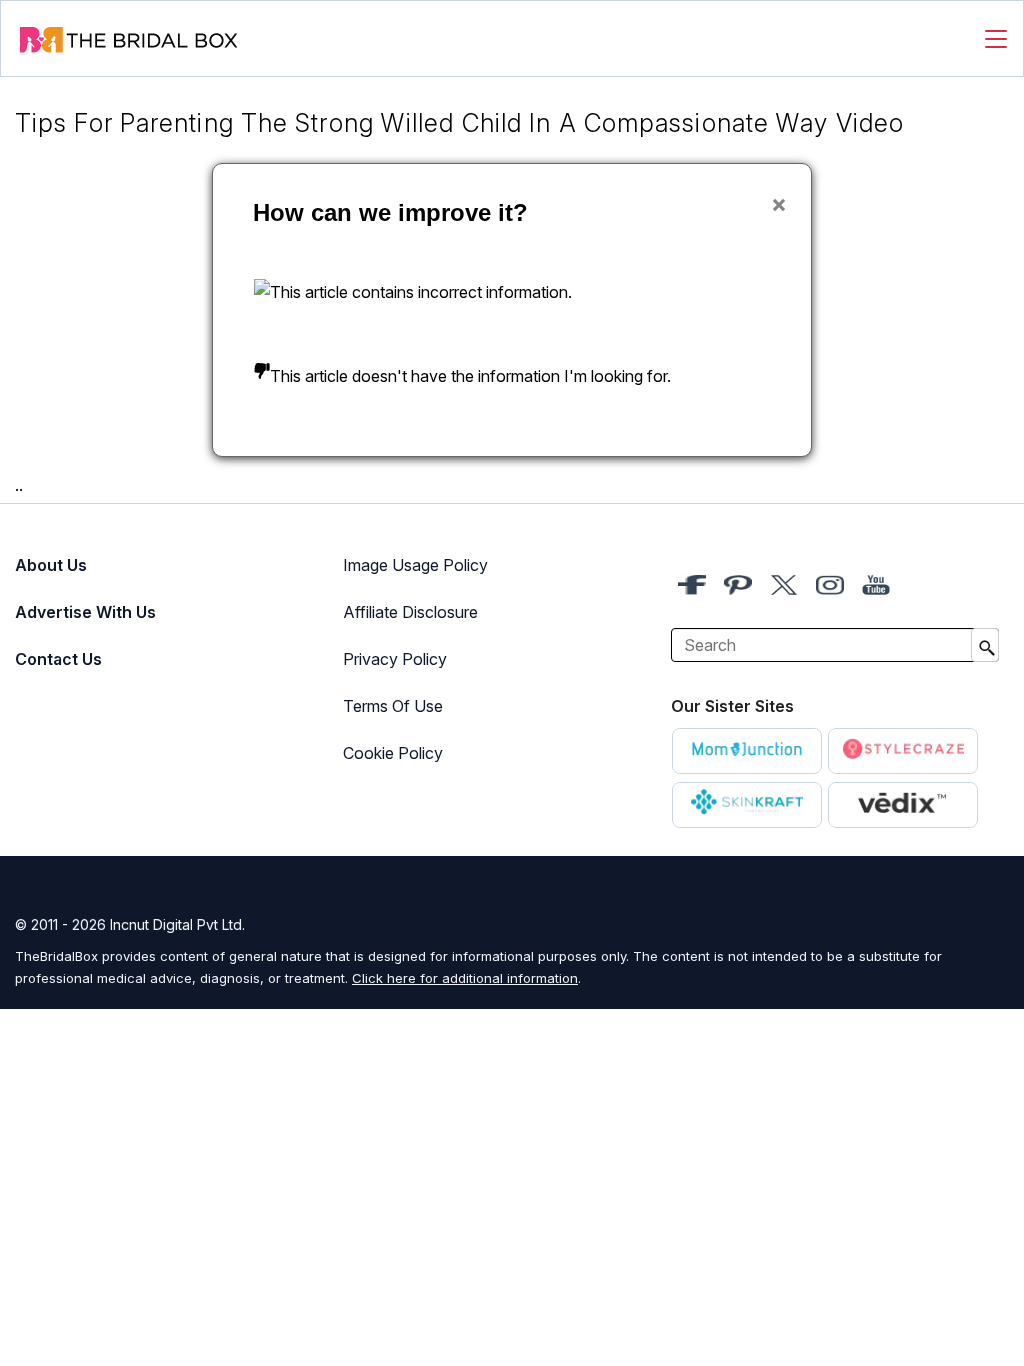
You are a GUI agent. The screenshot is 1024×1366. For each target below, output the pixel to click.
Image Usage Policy (415, 565)
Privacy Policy (395, 659)
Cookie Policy (393, 753)
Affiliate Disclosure (410, 612)
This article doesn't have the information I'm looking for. (470, 376)
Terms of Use (393, 706)
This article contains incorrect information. (421, 292)
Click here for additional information (465, 978)
